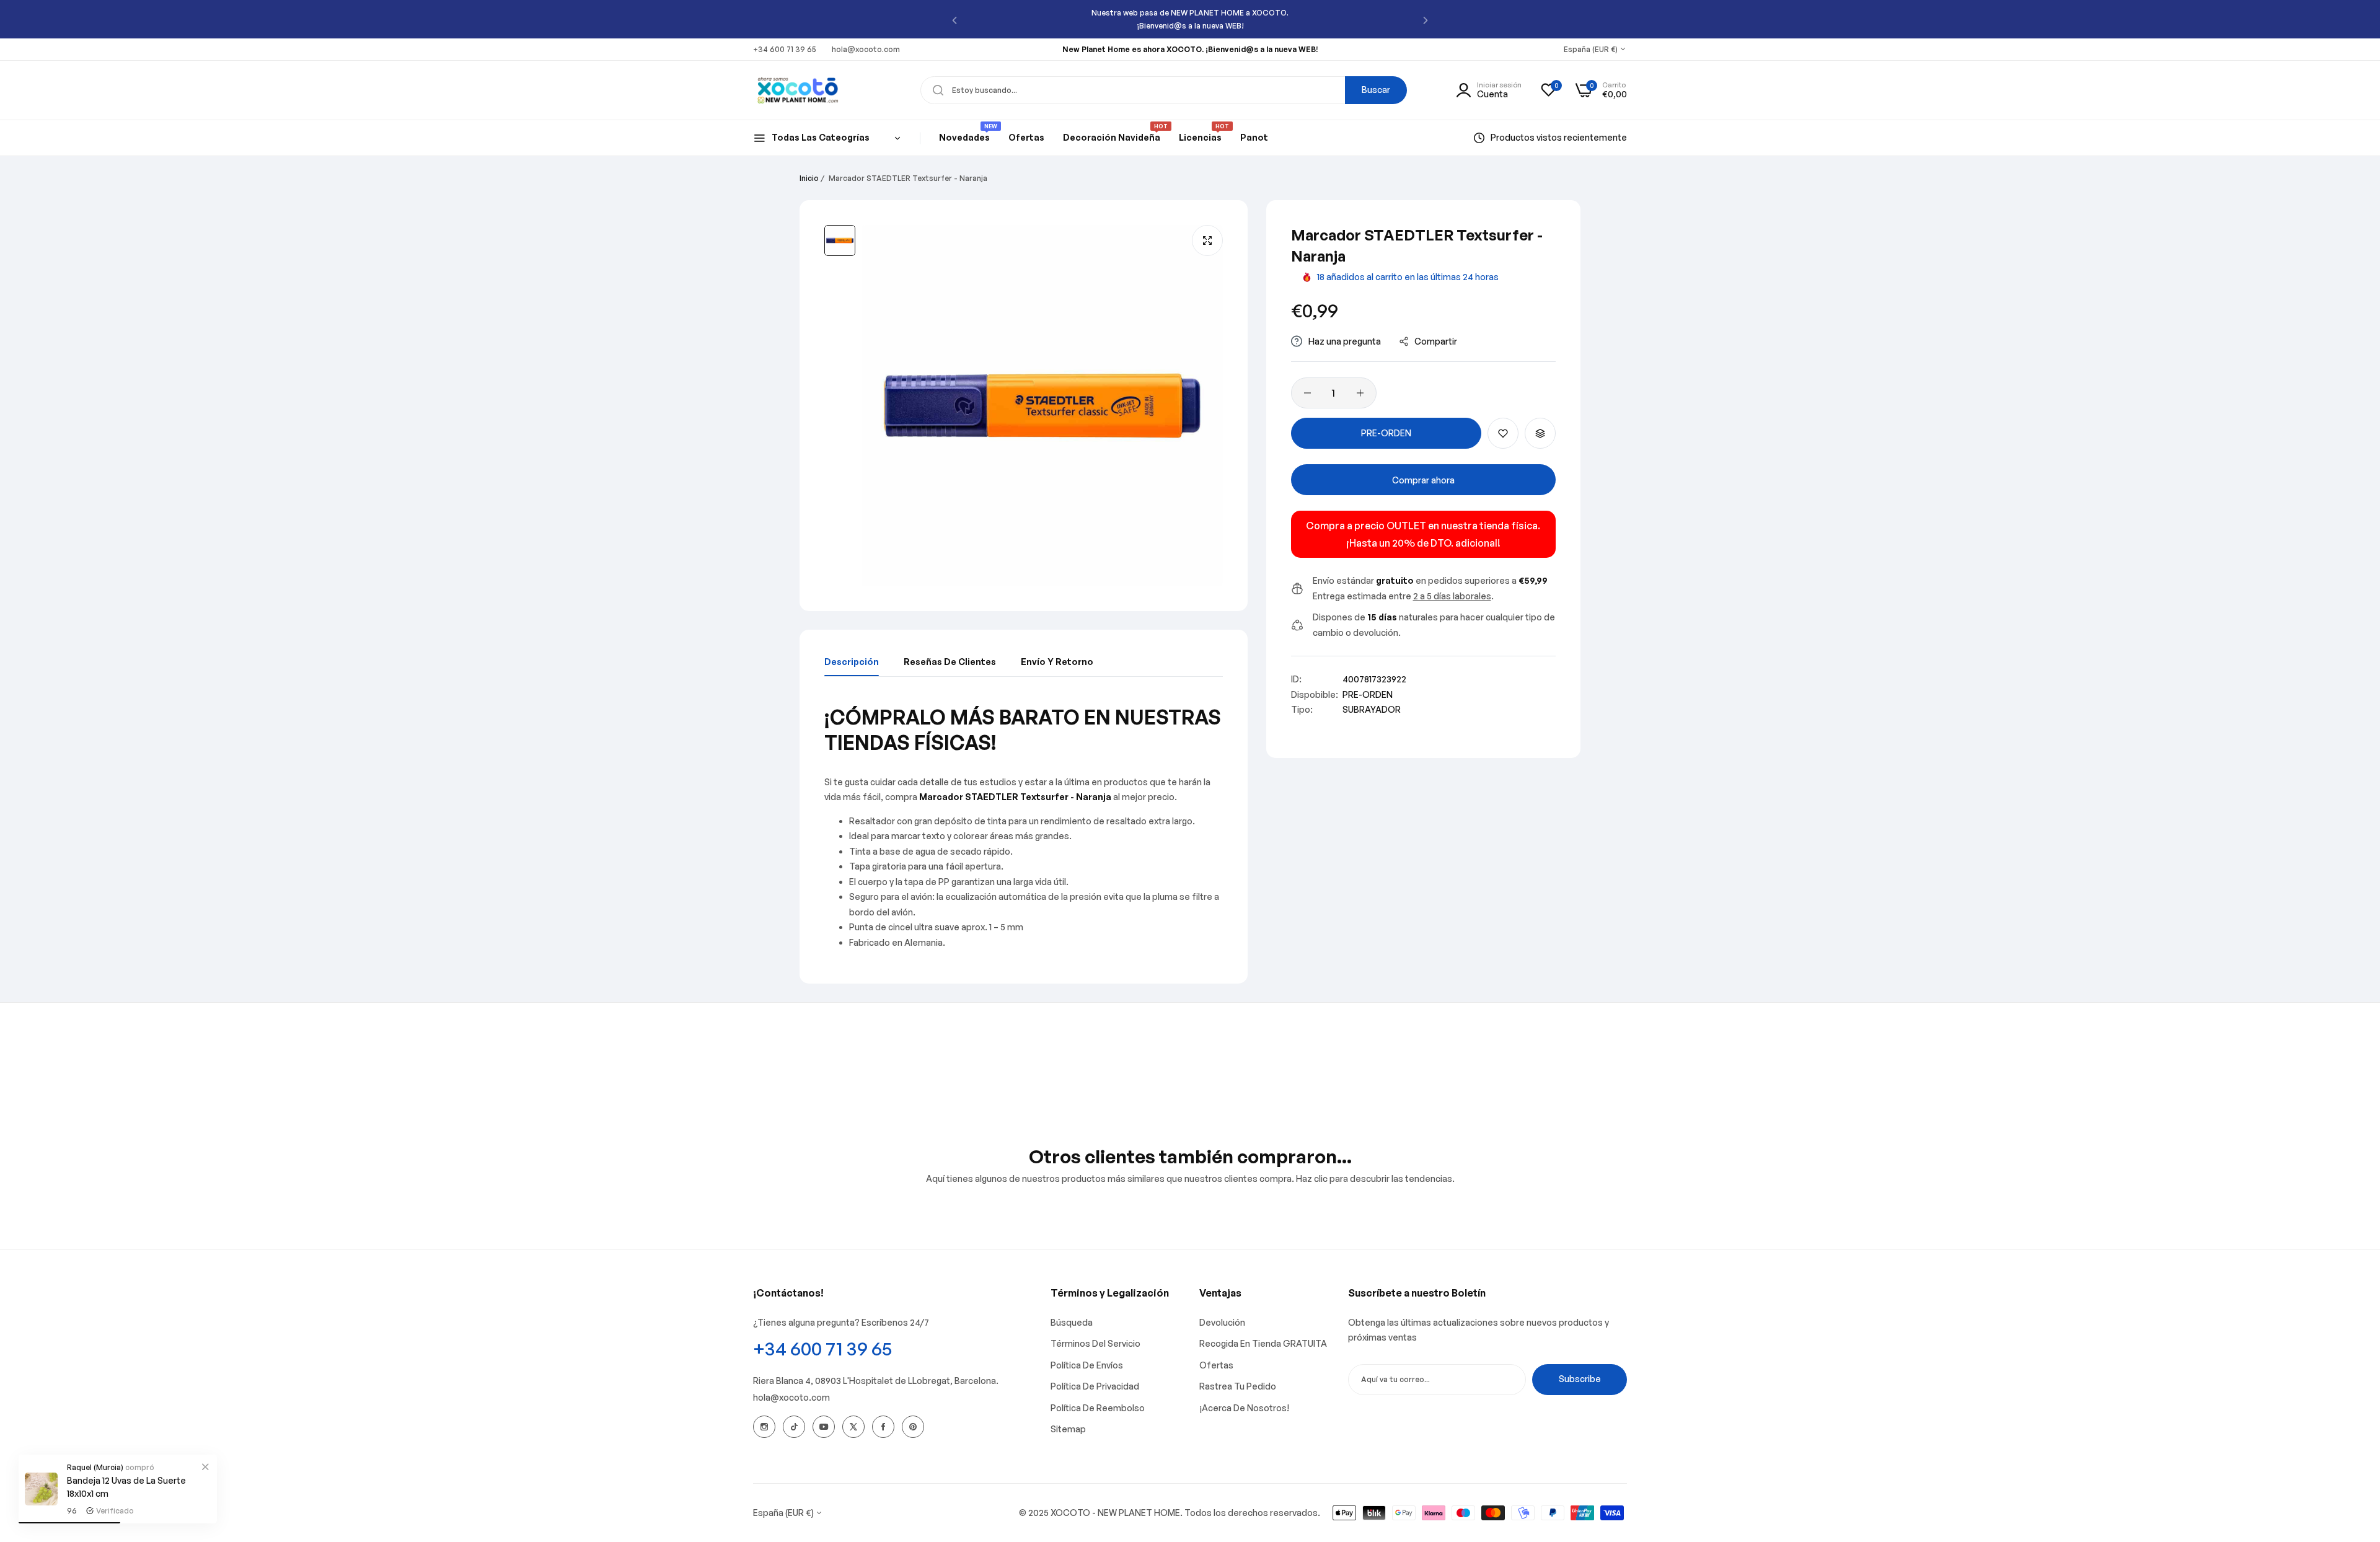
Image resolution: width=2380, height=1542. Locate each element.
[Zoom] (1207, 240)
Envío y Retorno (1057, 662)
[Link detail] (764, 1427)
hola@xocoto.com (791, 1397)
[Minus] (1307, 393)
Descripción (852, 662)
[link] (205, 1466)
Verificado (115, 1511)
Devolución (1222, 1322)
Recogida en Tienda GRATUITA (1263, 1343)
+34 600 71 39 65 (822, 1348)
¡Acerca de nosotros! (1244, 1408)
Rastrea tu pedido (1238, 1386)
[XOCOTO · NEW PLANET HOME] (798, 90)
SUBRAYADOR (1372, 709)
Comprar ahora (1423, 480)
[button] (954, 20)
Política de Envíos (1087, 1365)
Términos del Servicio (1095, 1343)
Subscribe (1580, 1379)
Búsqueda (1072, 1322)
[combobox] (1164, 90)
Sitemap (1068, 1429)
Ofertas (1216, 1365)
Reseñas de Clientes (950, 662)
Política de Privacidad (1095, 1386)
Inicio (809, 178)
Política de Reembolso (1098, 1408)
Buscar (1376, 90)
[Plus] (1360, 393)
